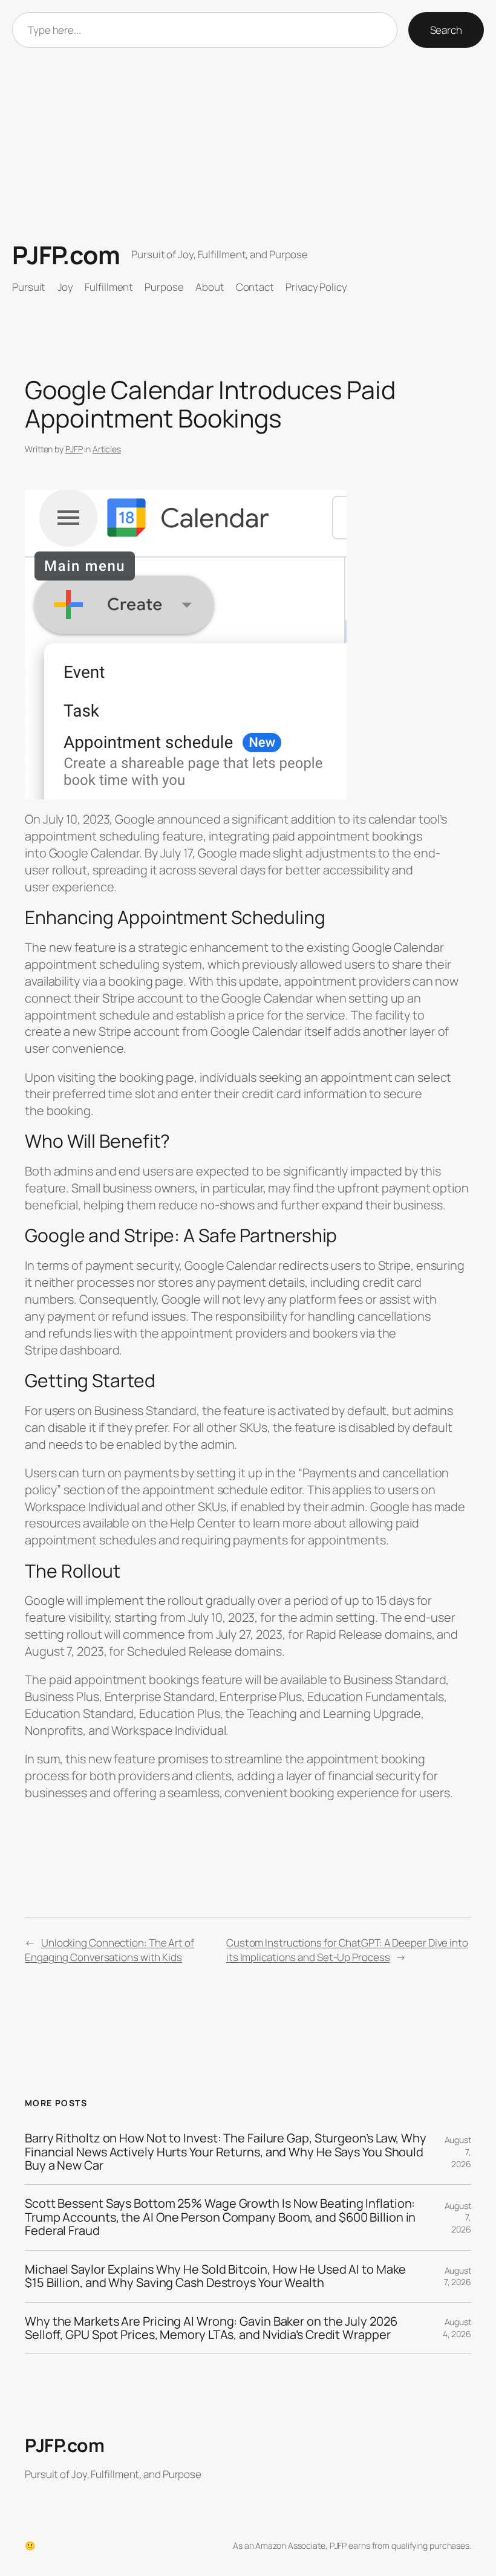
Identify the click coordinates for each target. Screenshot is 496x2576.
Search (446, 30)
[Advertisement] (248, 144)
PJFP (74, 449)
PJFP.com (66, 255)
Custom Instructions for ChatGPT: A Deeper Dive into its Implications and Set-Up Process (347, 1950)
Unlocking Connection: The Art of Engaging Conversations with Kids (109, 1950)
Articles (107, 449)
